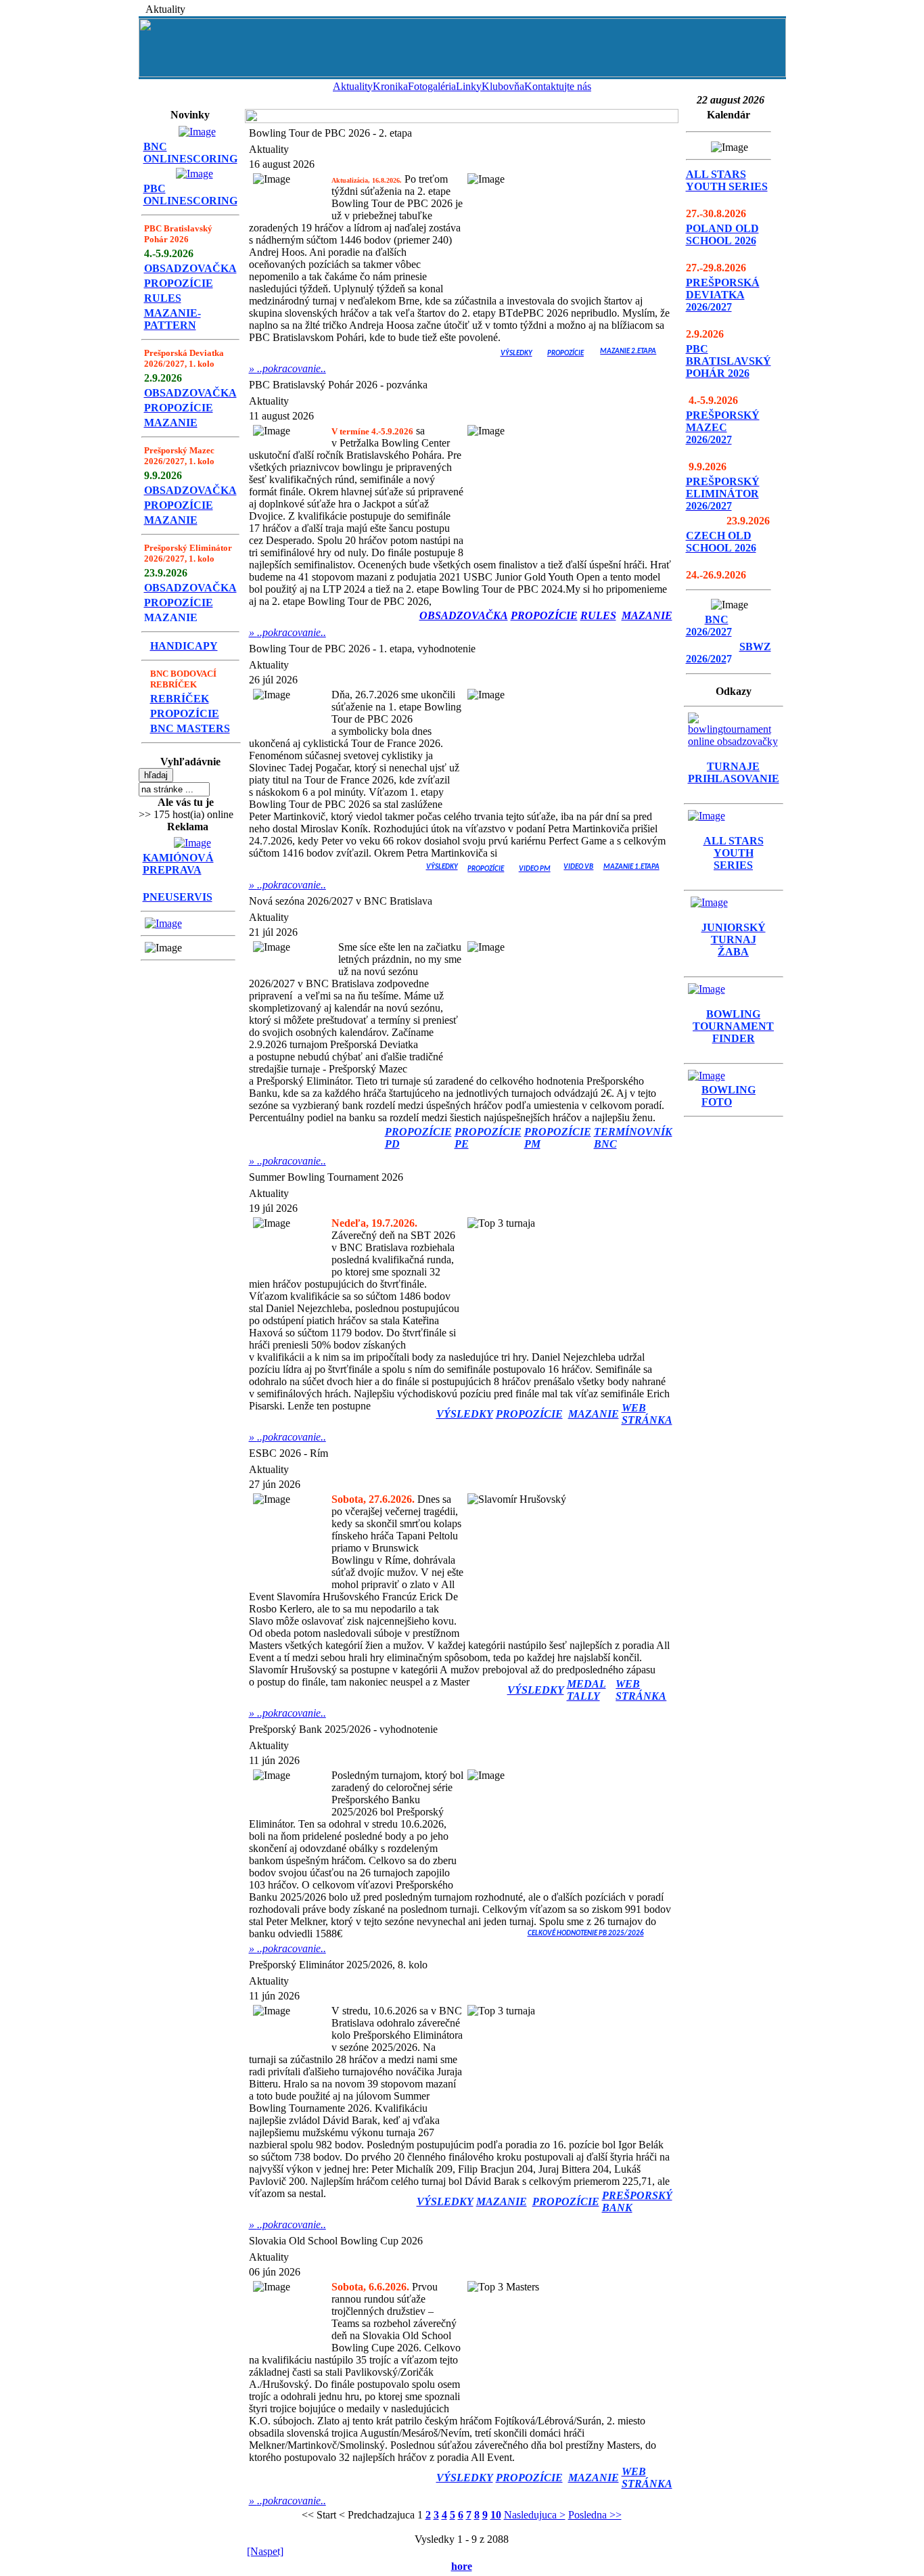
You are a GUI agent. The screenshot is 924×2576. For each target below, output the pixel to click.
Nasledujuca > (535, 2515)
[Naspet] (265, 2551)
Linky (469, 86)
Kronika (390, 86)
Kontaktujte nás (558, 86)
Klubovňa (503, 86)
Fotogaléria (432, 86)
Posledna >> (595, 2515)
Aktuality (353, 86)
